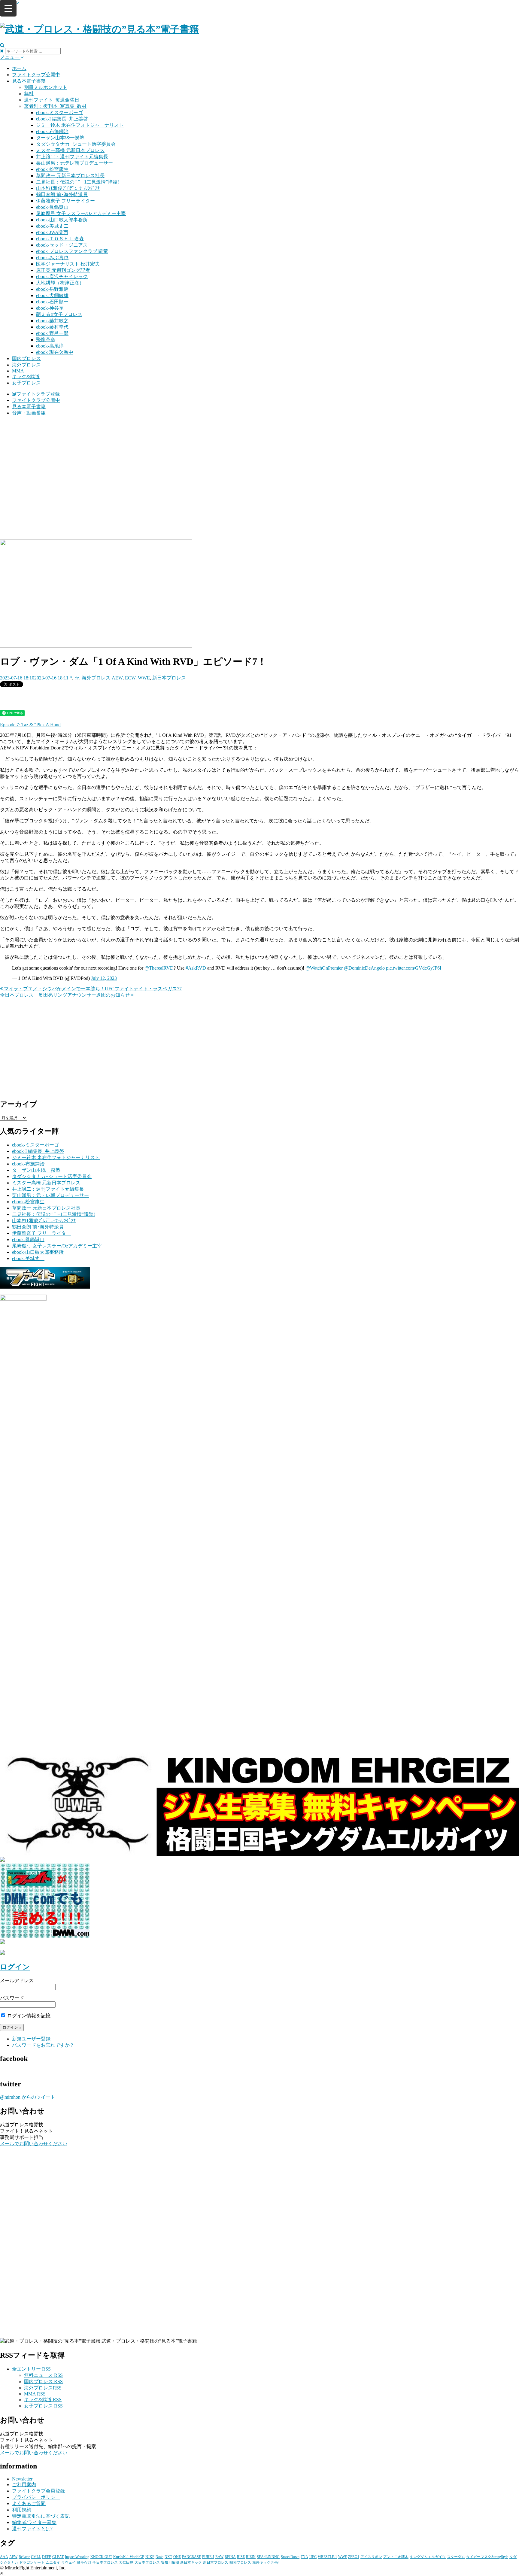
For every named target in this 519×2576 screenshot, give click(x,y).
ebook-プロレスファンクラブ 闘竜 (72, 251)
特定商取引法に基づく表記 (41, 2516)
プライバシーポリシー (36, 2497)
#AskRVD (196, 968)
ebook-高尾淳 (50, 346)
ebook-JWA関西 (52, 232)
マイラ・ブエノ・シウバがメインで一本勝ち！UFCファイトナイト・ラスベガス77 (92, 989)
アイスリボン (371, 2557)
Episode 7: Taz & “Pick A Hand (30, 725)
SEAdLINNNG (268, 2557)
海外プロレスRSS (43, 2388)
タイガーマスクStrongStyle (487, 2557)
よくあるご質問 (29, 2503)
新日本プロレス (169, 678)
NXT (168, 2557)
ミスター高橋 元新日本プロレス (70, 150)
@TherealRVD (159, 968)
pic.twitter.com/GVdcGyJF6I (414, 968)
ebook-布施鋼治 (52, 131)
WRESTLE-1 (327, 2557)
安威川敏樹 (170, 2562)
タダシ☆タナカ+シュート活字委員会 (76, 144)
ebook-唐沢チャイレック (62, 276)
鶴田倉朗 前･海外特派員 (62, 194)
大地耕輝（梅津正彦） (60, 283)
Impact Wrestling (77, 2557)
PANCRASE (191, 2557)
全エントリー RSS (31, 2369)
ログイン (15, 1967)
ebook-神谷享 (50, 308)
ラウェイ (68, 2562)
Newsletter (22, 2479)
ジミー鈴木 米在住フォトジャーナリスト (80, 125)
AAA (4, 2557)
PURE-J (208, 2557)
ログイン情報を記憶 (28, 2016)
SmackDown (290, 2557)
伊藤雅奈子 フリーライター (65, 201)
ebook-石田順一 (52, 302)
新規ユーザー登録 (31, 2039)
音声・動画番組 (29, 413)
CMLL (36, 2557)
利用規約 (22, 2510)
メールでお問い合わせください (34, 2144)
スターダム (456, 2557)
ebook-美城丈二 (52, 226)
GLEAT (58, 2557)
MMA (18, 371)
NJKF (150, 2557)
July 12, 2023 (104, 978)
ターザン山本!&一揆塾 (60, 138)
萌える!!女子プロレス (59, 314)
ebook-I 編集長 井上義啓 (62, 119)
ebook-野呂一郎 (52, 333)
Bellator (24, 2557)
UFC (313, 2557)
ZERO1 (354, 2557)
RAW (219, 2557)
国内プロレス (26, 358)
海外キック (261, 2562)
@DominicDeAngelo (364, 968)
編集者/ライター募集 (34, 2522)
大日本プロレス (147, 2562)
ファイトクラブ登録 (38, 394)
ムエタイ (53, 2562)
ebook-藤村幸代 (52, 327)
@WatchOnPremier (324, 968)
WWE (144, 678)
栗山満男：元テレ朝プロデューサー (74, 163)
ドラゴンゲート (32, 2562)
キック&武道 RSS (43, 2400)
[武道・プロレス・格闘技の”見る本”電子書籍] (99, 29)
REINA (230, 2557)
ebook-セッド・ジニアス (62, 245)
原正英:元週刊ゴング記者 (63, 270)
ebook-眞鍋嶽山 (52, 207)
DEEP (47, 2557)
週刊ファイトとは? (32, 2529)
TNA (304, 2557)
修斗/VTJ (84, 2562)
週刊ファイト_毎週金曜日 (52, 100)
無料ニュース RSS (43, 2375)
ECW (130, 678)
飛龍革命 (46, 340)
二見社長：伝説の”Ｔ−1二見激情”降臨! (77, 182)
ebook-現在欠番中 (55, 352)
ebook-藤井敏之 (52, 321)
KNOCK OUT (101, 2557)
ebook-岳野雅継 (52, 289)
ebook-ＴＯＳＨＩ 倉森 (60, 239)
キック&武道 (26, 377)
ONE (177, 2557)
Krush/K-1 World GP (129, 2557)
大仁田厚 (126, 2562)
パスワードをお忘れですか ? (42, 2045)
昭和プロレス (240, 2562)
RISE (241, 2557)
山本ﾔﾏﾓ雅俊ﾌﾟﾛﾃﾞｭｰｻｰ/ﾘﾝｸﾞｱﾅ (68, 188)
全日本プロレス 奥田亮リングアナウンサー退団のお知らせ (65, 995)
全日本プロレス (105, 2562)
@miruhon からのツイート (28, 2097)
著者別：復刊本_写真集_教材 (55, 106)
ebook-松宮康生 (52, 169)
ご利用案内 (24, 2485)
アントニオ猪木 (396, 2557)
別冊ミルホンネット (46, 87)
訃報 (275, 2562)
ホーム (19, 68)
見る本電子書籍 (29, 81)
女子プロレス (26, 383)
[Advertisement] (259, 463)
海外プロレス (26, 365)
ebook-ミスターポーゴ (59, 112)
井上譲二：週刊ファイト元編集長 (72, 157)
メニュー (10, 57)
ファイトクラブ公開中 (36, 75)
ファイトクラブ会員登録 (38, 2491)
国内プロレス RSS (43, 2382)
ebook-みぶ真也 (52, 258)
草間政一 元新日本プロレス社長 (70, 176)
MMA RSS (35, 2394)
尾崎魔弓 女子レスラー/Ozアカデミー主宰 (81, 213)
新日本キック (191, 2562)
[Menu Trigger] (8, 8)
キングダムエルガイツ (428, 2557)
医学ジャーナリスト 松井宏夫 (68, 264)
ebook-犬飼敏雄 (52, 295)
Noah (159, 2557)
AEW (117, 678)
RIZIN (251, 2557)
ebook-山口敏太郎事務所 (62, 220)
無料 (29, 94)
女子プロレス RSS (43, 2406)
